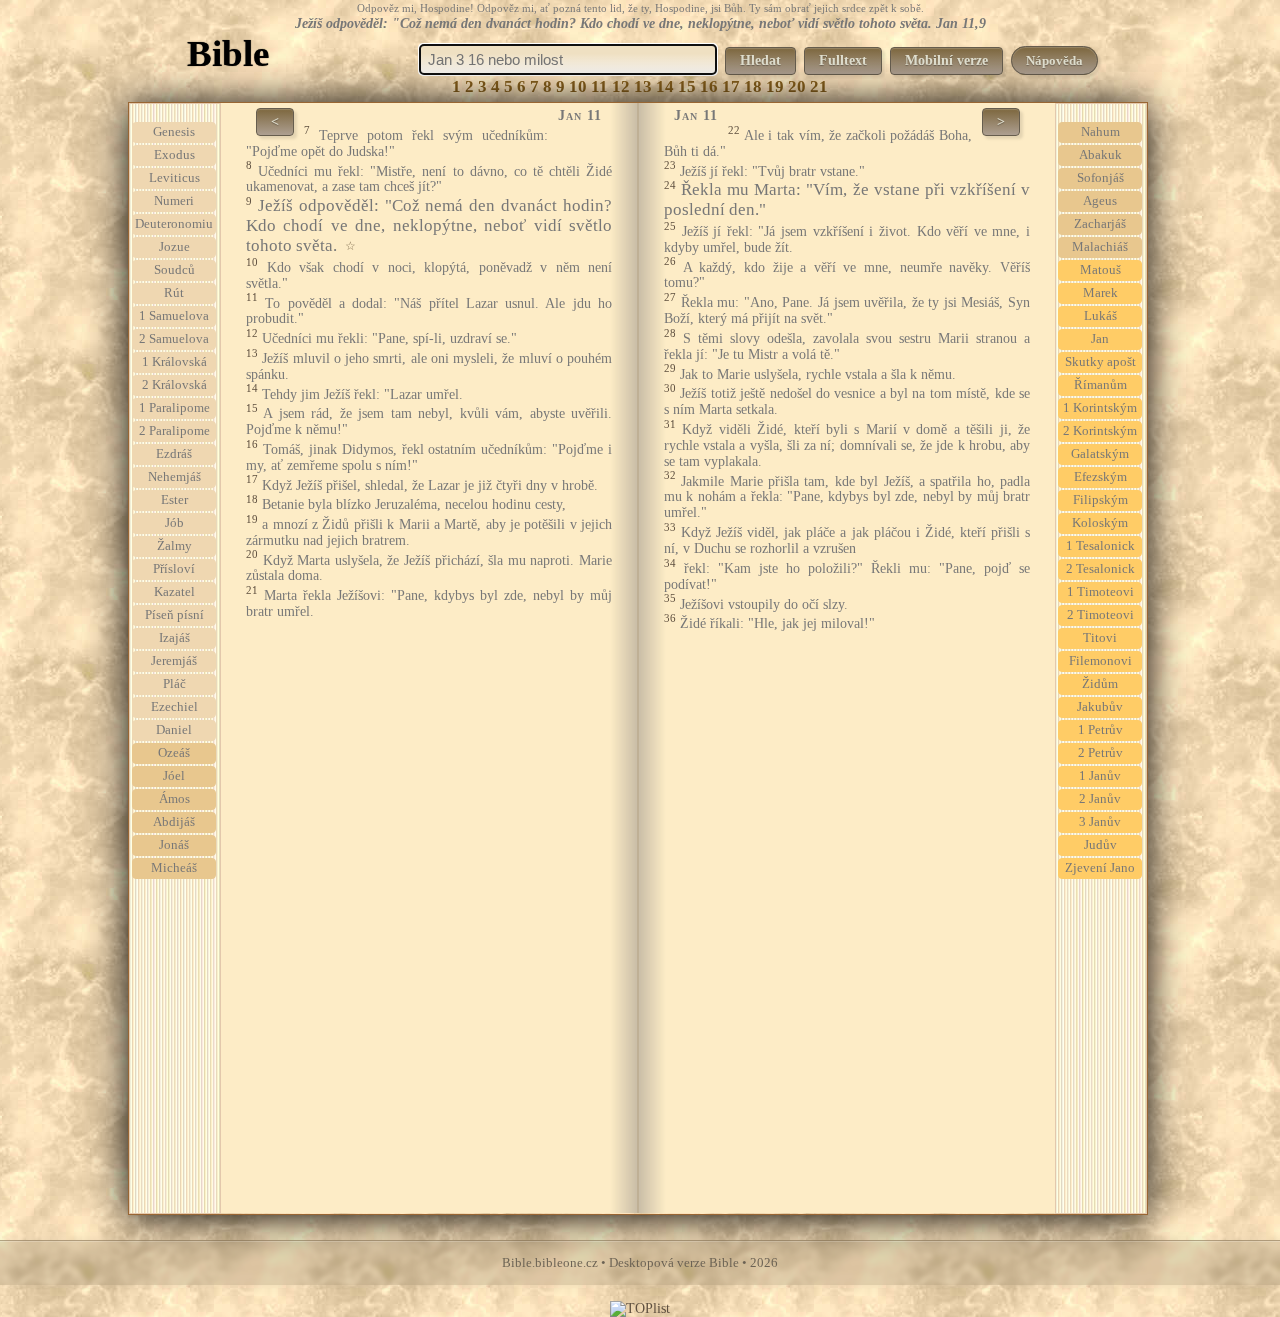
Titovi (1100, 638)
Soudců (174, 270)
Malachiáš (1100, 247)
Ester (174, 500)
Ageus (1100, 201)
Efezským (1100, 477)
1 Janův (1100, 776)
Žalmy (174, 546)
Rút (174, 293)
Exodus (174, 155)
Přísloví (174, 569)
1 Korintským (1100, 408)
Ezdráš (174, 454)
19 (775, 86)
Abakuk (1100, 155)
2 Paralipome (174, 431)
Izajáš (174, 638)
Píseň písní (174, 615)
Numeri (174, 201)
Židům (1100, 684)
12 (621, 86)
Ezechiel (174, 707)
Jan (1100, 339)
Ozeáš (174, 753)
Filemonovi (1100, 661)
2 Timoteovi (1100, 615)
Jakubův (1100, 707)
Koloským (1100, 523)
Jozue (174, 247)
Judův (1100, 845)
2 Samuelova (174, 339)
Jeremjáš (174, 661)
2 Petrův (1100, 753)
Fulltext (843, 60)
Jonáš (174, 845)
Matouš (1100, 270)
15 (687, 86)
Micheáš (174, 868)
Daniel (174, 730)
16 (709, 86)
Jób (174, 523)
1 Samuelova (174, 316)
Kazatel (174, 592)
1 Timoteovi (1100, 592)
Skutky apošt (1100, 362)
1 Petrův (1100, 730)
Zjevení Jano (1100, 868)
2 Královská (174, 385)
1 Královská (174, 362)
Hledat (760, 60)
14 (665, 86)
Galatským (1100, 454)
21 (819, 86)
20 (797, 86)
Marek (1100, 293)
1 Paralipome (174, 408)
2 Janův (1100, 799)
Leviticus (174, 178)
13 (643, 86)
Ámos (174, 799)
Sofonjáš (1100, 178)
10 (578, 86)
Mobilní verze (946, 60)
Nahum (1100, 132)
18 (753, 86)
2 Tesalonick (1100, 569)
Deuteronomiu (174, 224)
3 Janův (1100, 822)
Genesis (174, 132)
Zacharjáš (1100, 224)
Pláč (174, 684)
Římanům (1100, 385)
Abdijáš (174, 822)
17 (731, 86)
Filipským (1100, 500)
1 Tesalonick (1100, 546)
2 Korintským (1100, 431)
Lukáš (1100, 316)
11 (599, 86)
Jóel (174, 776)
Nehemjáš (174, 477)
